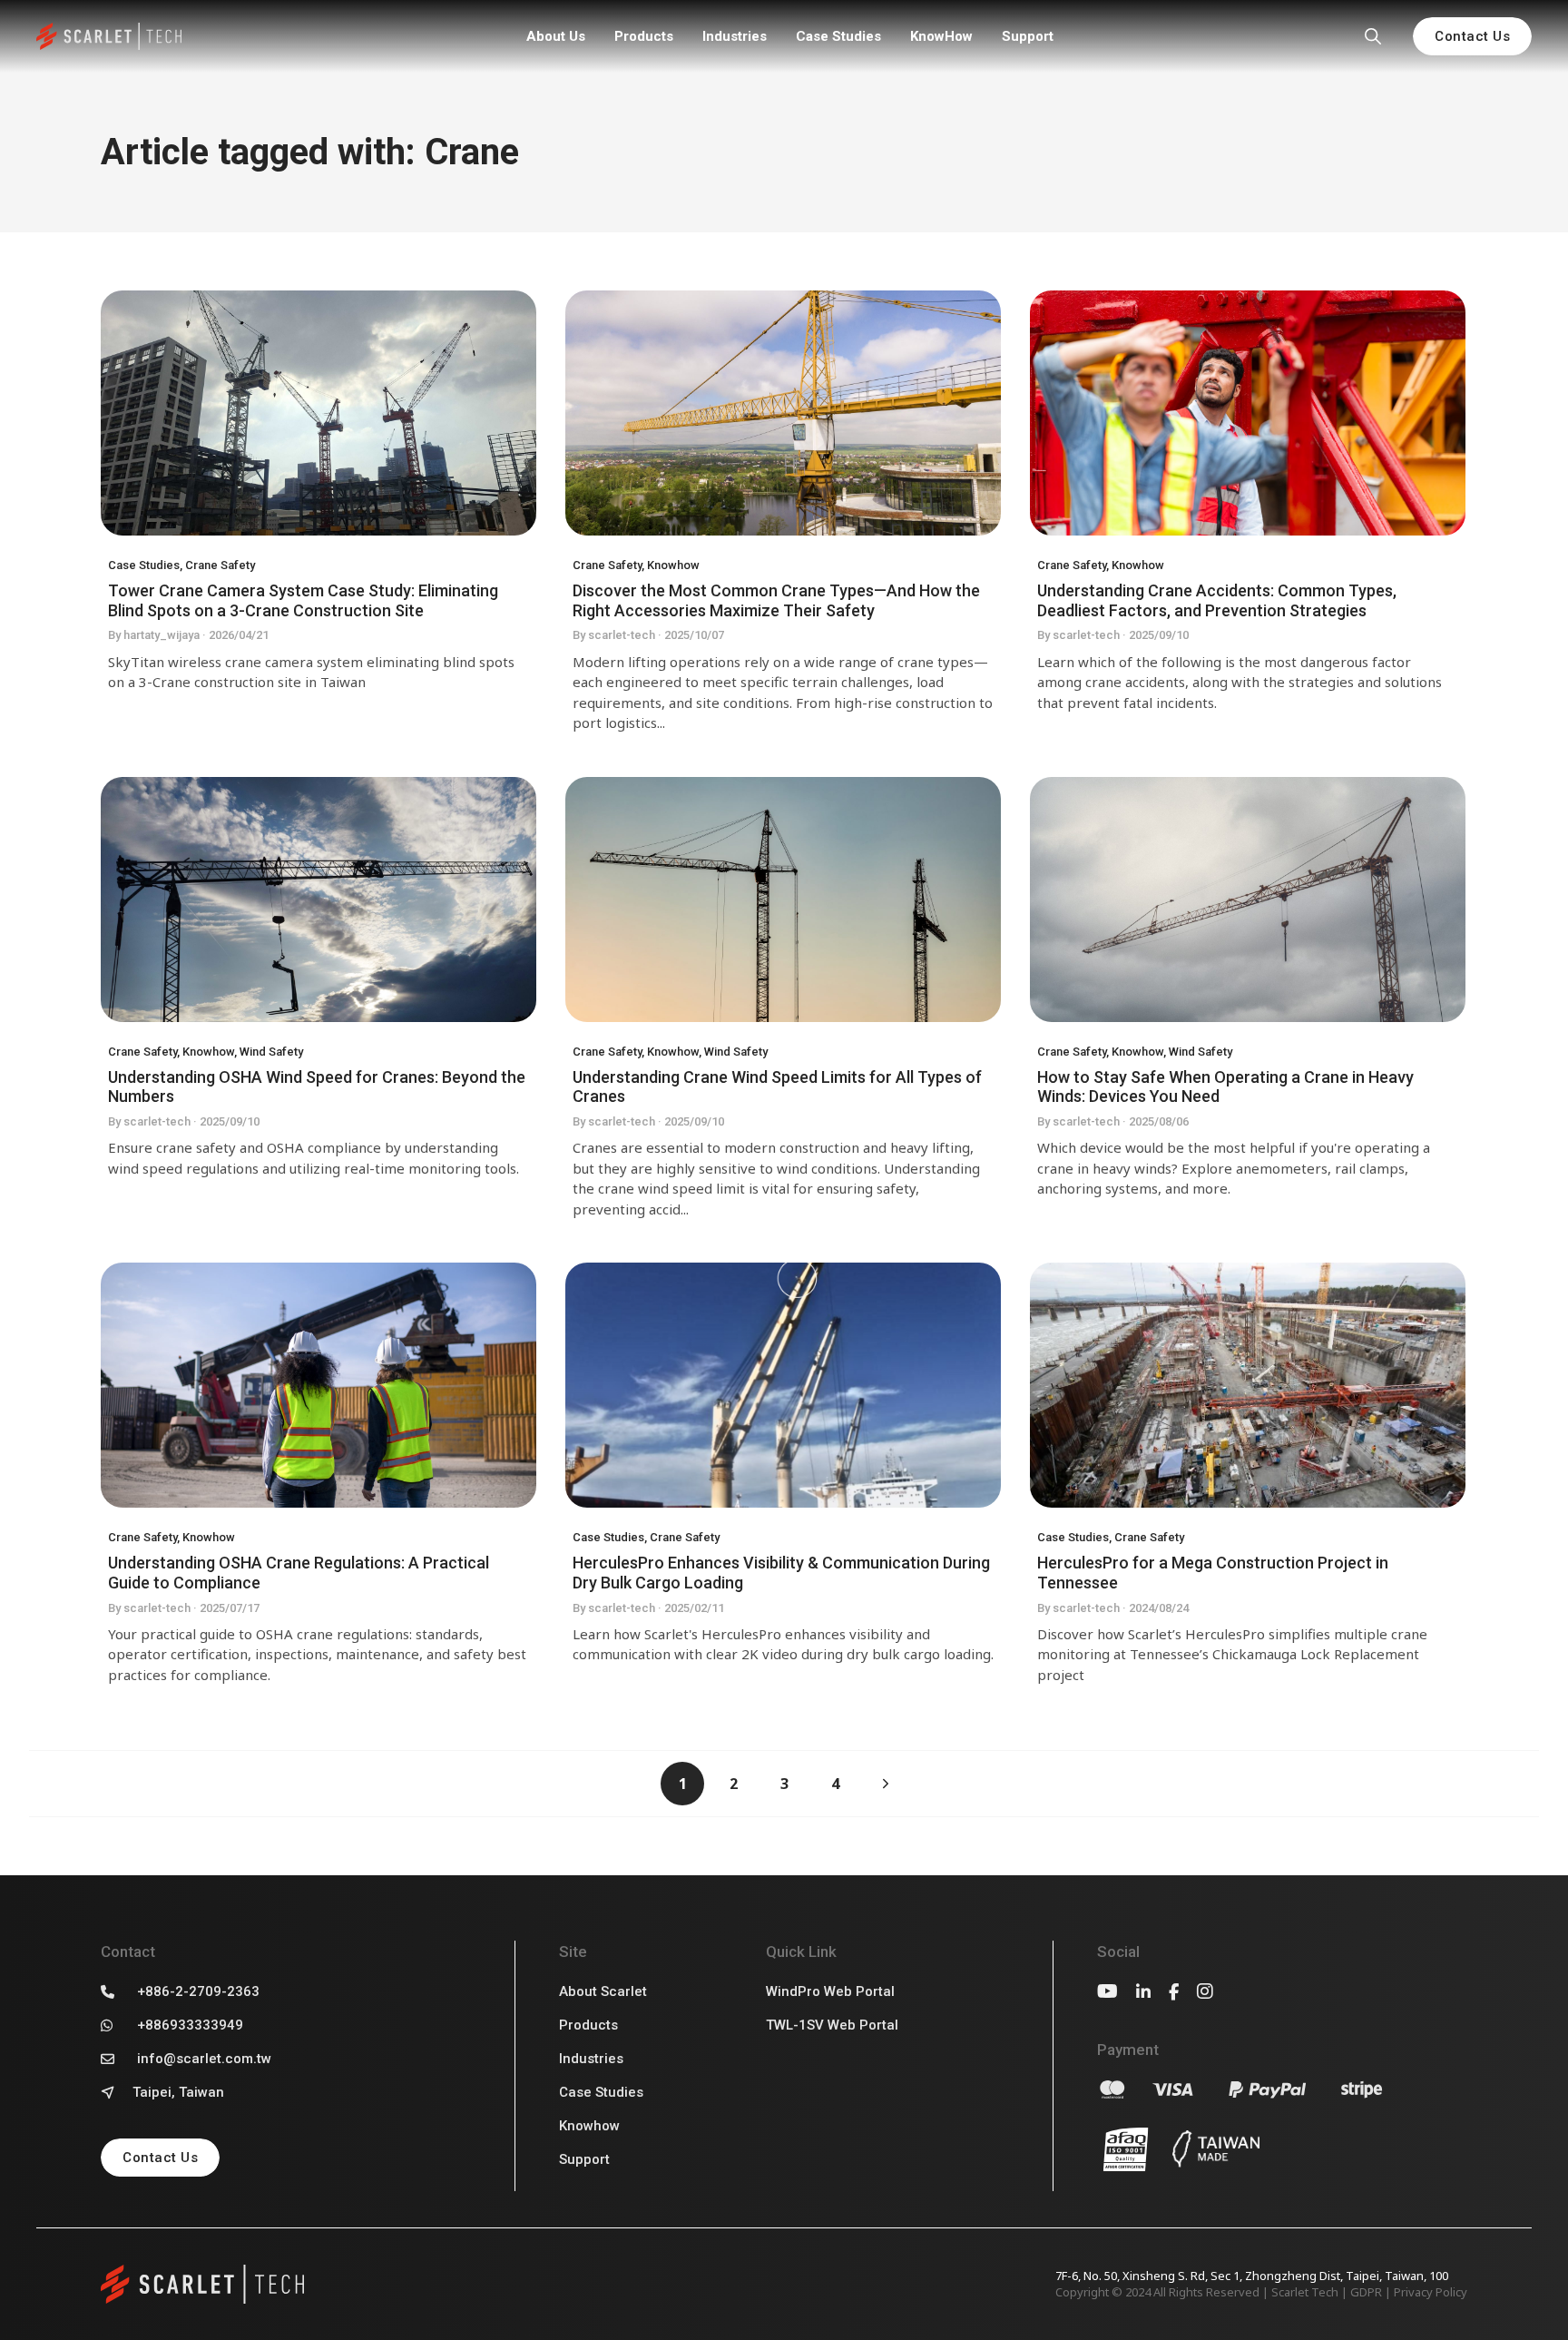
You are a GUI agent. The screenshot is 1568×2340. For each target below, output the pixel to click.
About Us (556, 36)
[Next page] (886, 1784)
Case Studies (838, 36)
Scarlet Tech (1305, 2292)
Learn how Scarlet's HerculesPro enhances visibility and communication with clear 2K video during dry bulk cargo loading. (783, 1644)
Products (644, 36)
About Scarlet (603, 1991)
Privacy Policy (1431, 2292)
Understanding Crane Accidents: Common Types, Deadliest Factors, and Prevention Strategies (1217, 600)
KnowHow (941, 36)
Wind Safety (271, 1052)
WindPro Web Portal (830, 1991)
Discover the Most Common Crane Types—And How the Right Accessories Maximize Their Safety (776, 600)
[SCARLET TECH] (109, 37)
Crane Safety (220, 565)
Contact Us (1472, 36)
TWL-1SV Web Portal (832, 2025)
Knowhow (673, 565)
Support (1028, 36)
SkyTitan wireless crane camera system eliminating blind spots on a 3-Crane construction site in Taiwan (311, 672)
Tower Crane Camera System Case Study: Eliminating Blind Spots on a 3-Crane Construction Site (303, 600)
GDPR (1366, 2292)
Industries (735, 36)
